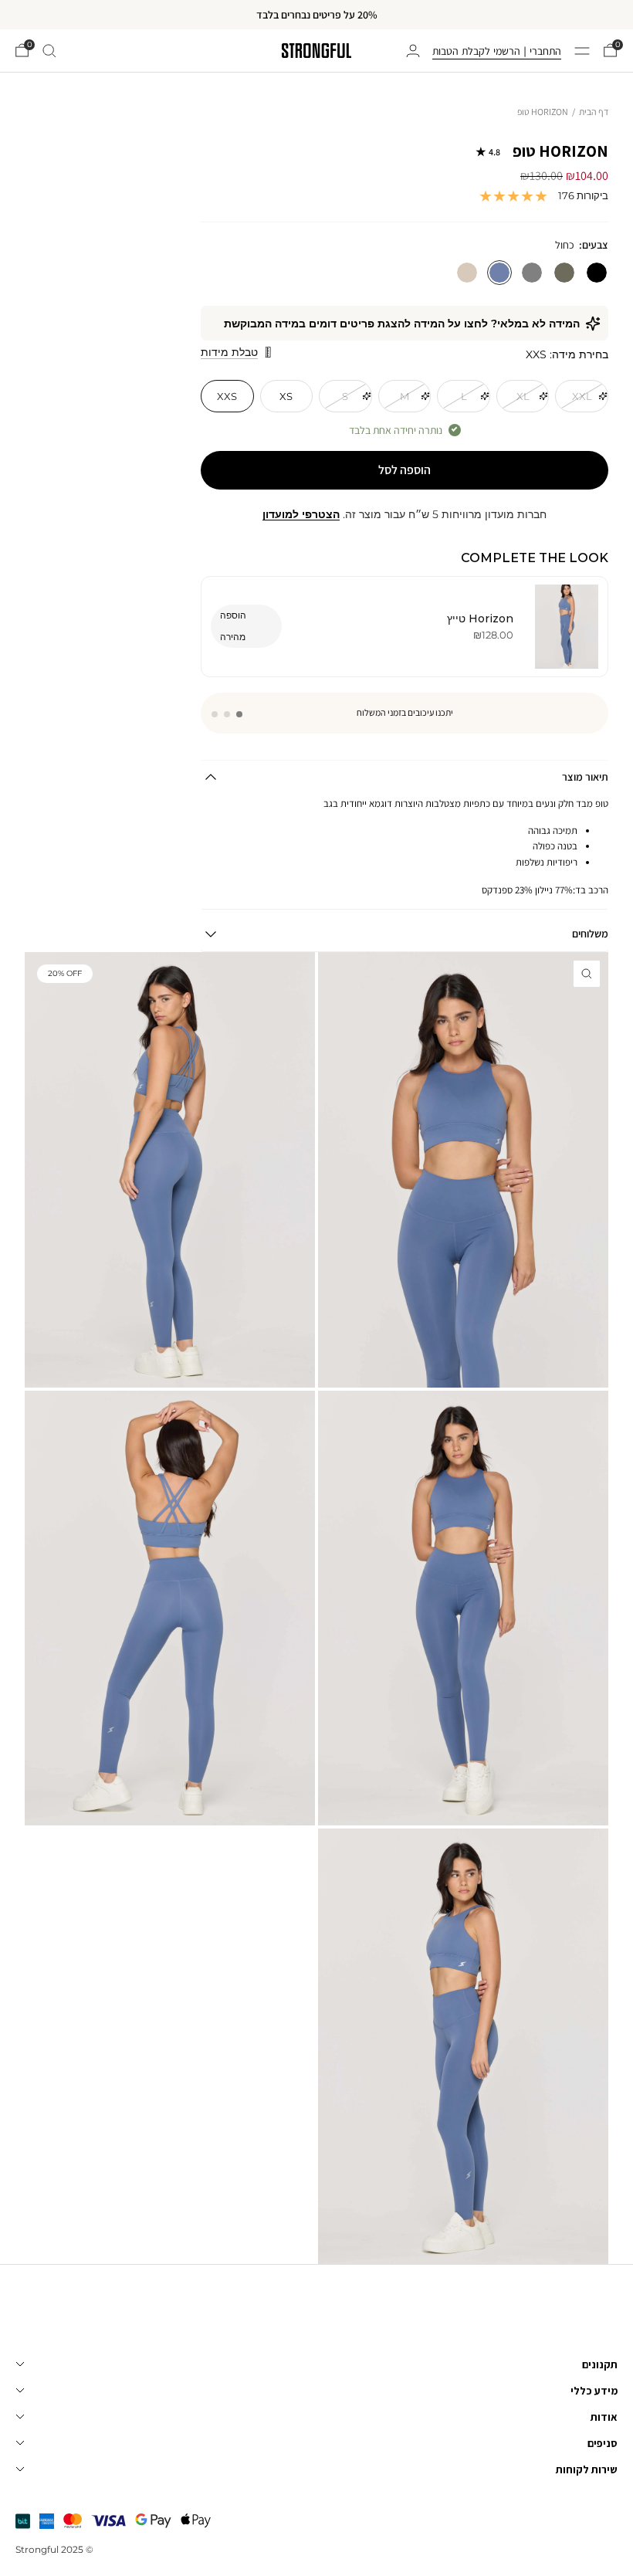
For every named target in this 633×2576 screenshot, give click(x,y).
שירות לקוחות (587, 2469)
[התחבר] (413, 51)
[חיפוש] (49, 51)
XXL (582, 396)
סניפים (603, 2443)
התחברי (545, 51)
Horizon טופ (548, 152)
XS (286, 396)
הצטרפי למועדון (301, 514)
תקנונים (600, 2364)
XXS (227, 396)
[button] (239, 714)
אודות (604, 2417)
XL (523, 396)
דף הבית (594, 112)
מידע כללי (594, 2391)
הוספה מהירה (233, 626)
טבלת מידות (229, 352)
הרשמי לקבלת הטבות (476, 51)
